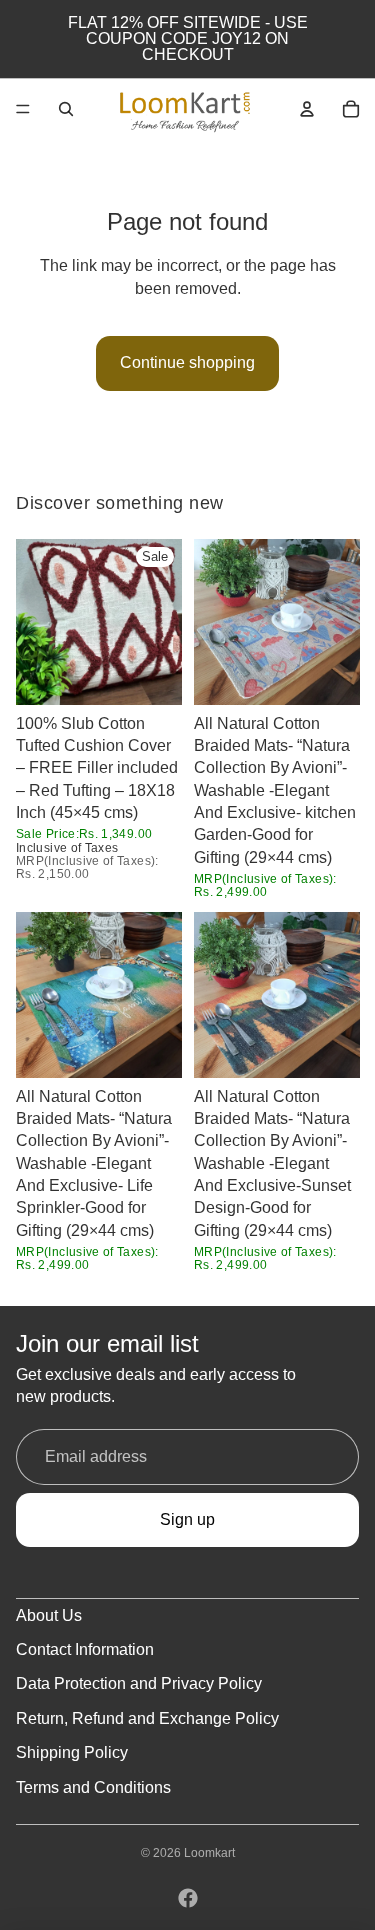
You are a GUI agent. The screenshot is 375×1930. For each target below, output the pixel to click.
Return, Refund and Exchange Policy (147, 1718)
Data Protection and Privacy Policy (139, 1683)
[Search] (66, 109)
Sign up (187, 1519)
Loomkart (209, 1853)
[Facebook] (188, 1898)
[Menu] (23, 109)
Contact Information (85, 1649)
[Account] (307, 109)
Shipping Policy (72, 1752)
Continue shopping (187, 362)
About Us (49, 1615)
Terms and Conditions (93, 1787)
